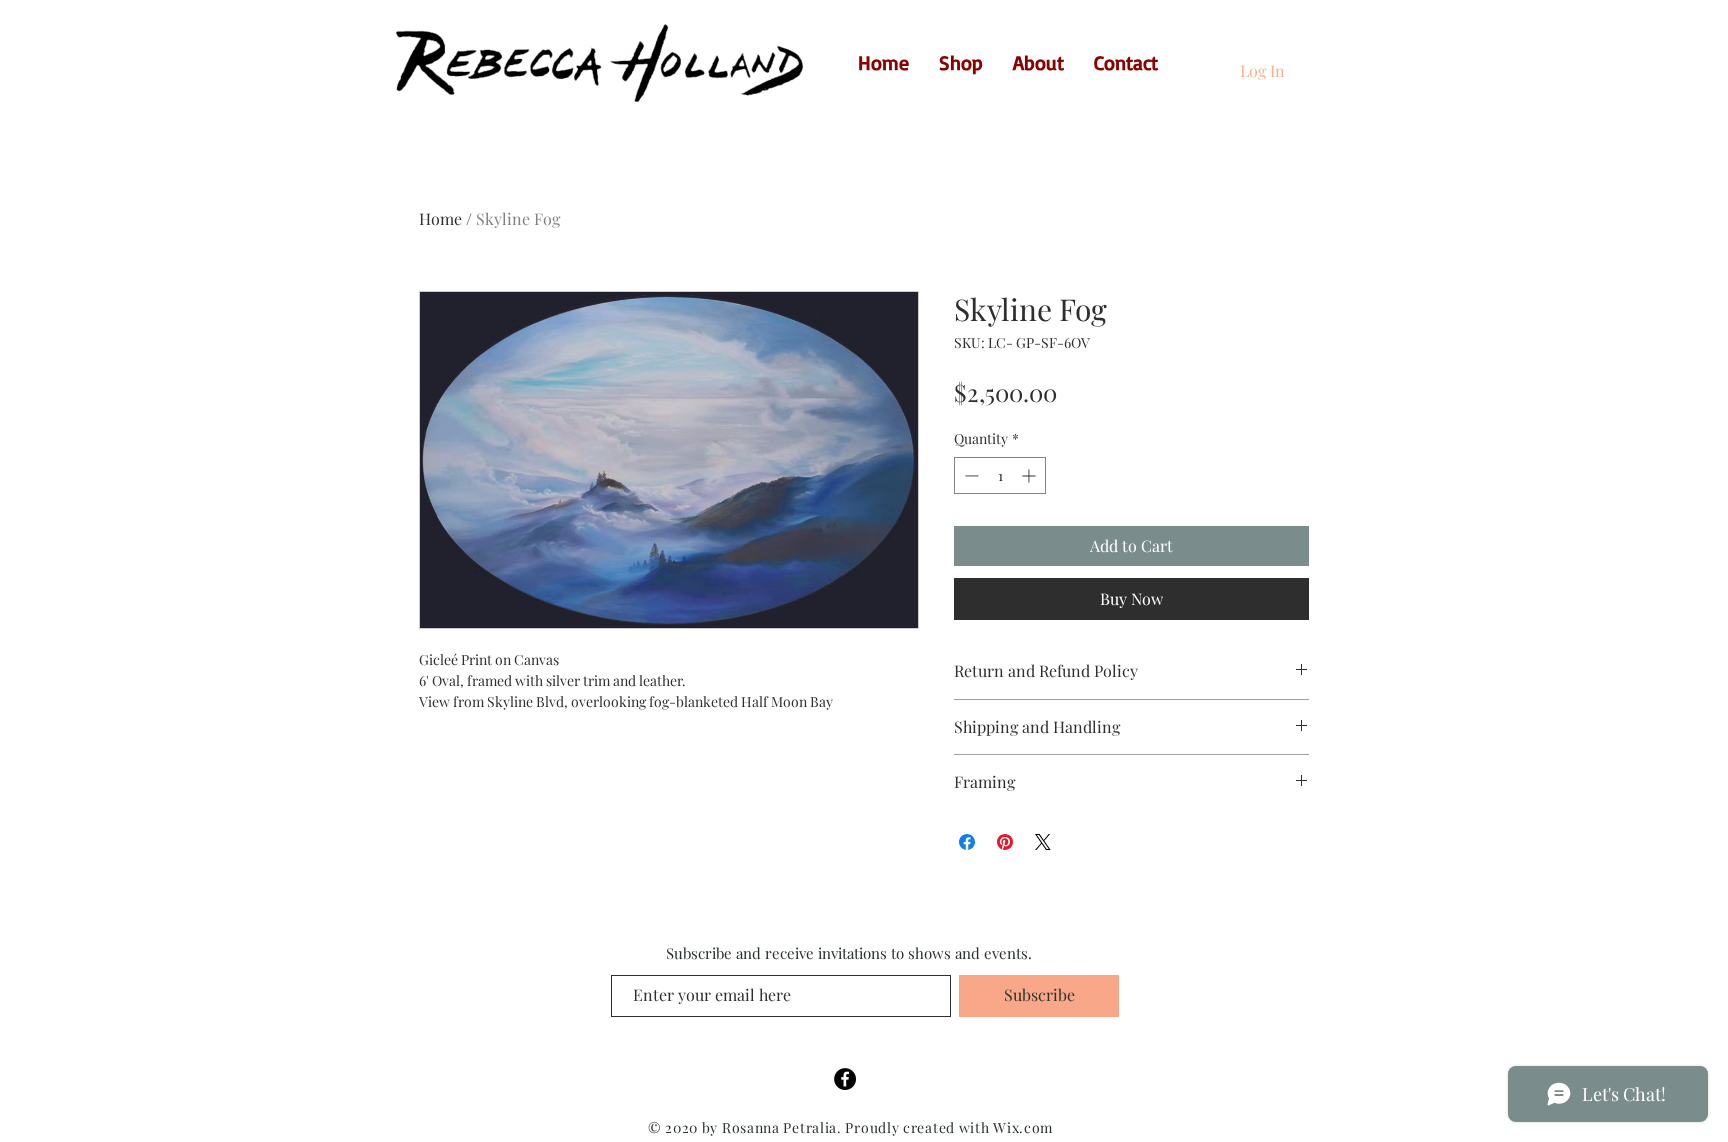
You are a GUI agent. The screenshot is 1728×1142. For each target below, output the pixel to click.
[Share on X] (1043, 842)
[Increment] (1030, 475)
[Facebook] (845, 1079)
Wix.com (1023, 1127)
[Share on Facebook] (967, 842)
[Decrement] (969, 475)
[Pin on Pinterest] (1005, 842)
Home (440, 218)
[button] (1310, 60)
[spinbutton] (1000, 475)
